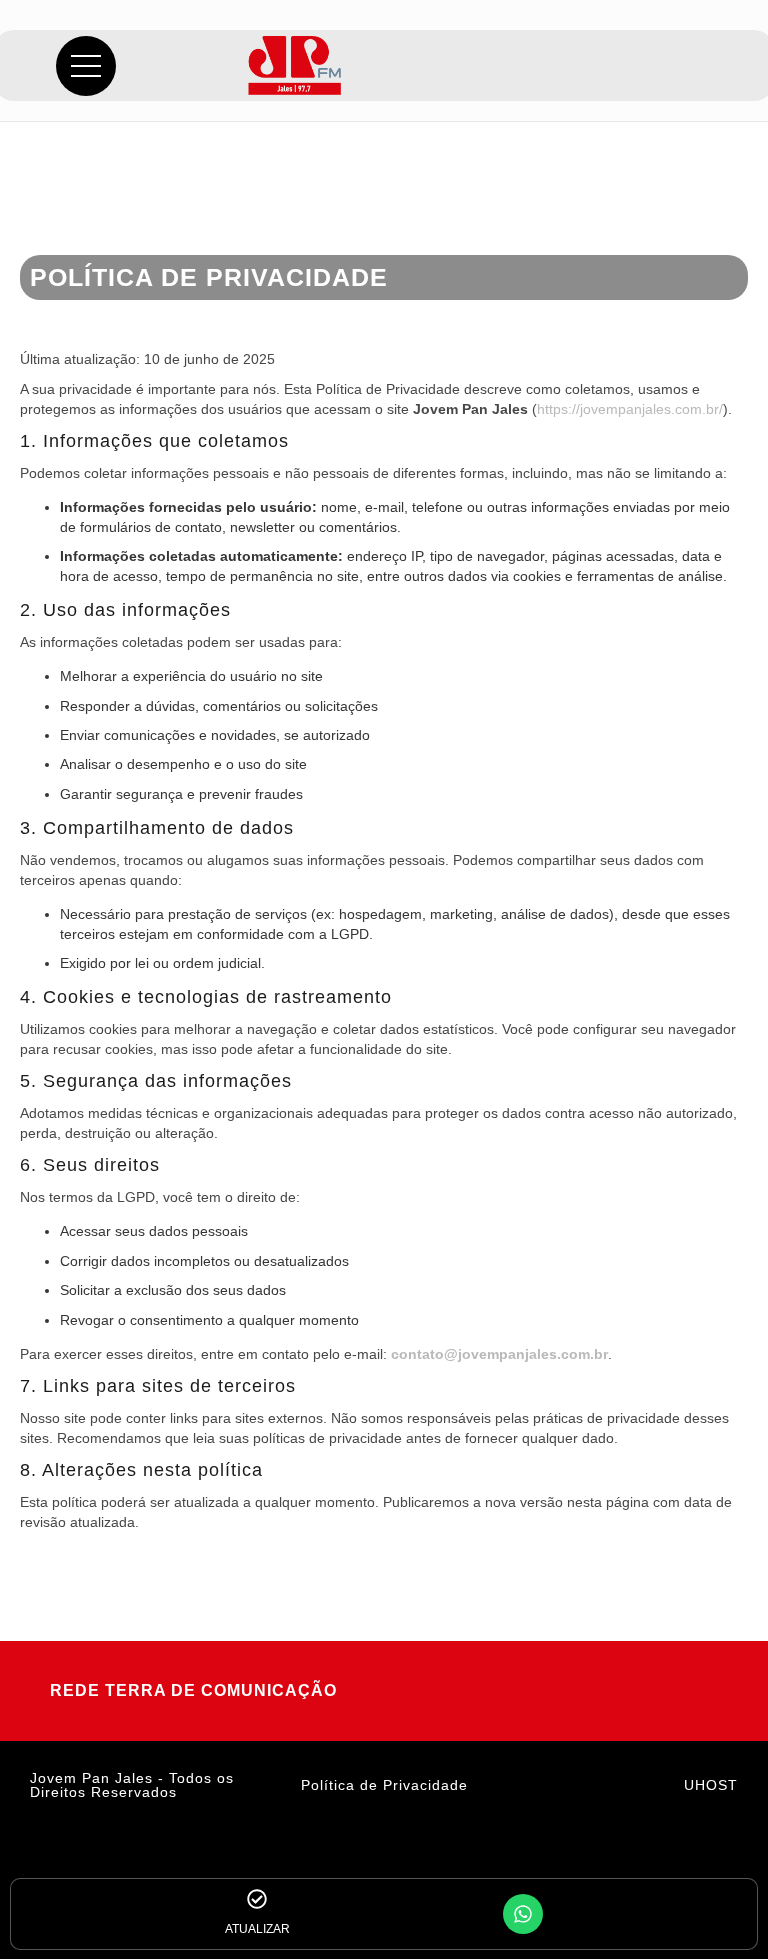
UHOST (711, 1785)
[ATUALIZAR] (257, 1899)
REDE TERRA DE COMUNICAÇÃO (193, 1690)
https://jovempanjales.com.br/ (630, 409)
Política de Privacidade (384, 1785)
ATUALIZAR (257, 1929)
